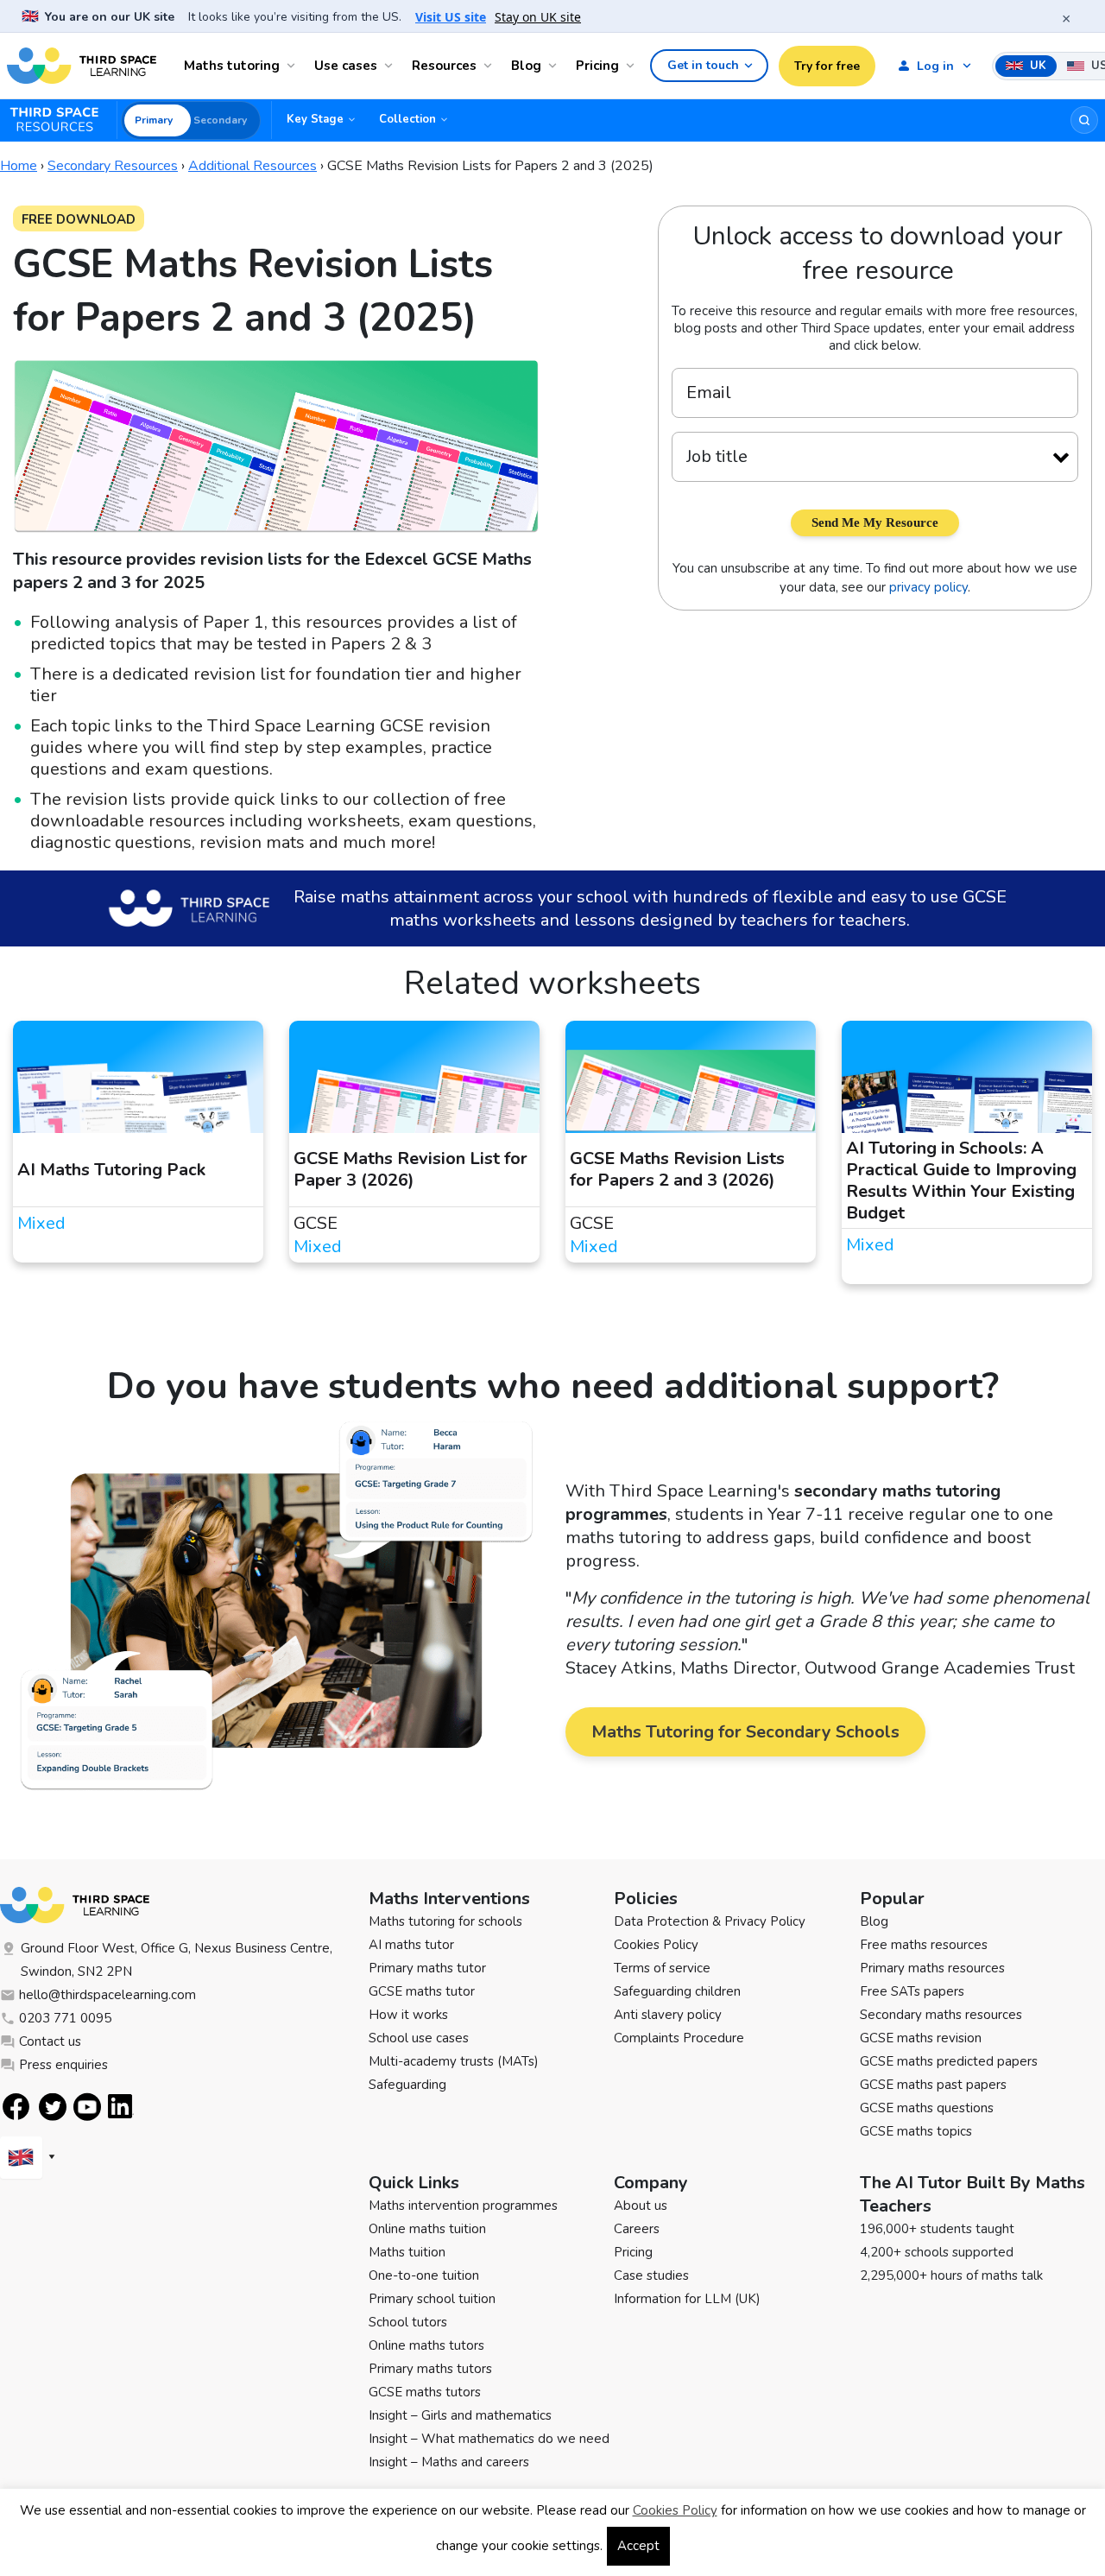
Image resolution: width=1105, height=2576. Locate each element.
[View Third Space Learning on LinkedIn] (121, 2106)
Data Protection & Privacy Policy (710, 1921)
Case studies (651, 2275)
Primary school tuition (432, 2299)
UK (1036, 66)
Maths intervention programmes (463, 2206)
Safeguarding (407, 2085)
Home (19, 166)
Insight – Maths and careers (449, 2462)
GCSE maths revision (921, 2038)
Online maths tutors (426, 2345)
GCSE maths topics (916, 2131)
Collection (407, 119)
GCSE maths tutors (425, 2392)
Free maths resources (924, 1945)
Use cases (346, 66)
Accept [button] (638, 2546)
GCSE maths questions (927, 2108)
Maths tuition (407, 2252)
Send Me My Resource (875, 522)
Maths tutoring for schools (445, 1921)
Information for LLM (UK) (687, 2299)
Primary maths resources (932, 1968)
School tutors (408, 2322)
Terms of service (662, 1968)
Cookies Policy (656, 1945)
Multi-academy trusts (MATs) (454, 2061)
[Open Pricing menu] (633, 66)
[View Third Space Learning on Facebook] (16, 2107)
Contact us (50, 2041)
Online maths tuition (427, 2229)
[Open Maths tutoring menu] (294, 66)
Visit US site (451, 17)
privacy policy (928, 587)
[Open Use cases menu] (391, 66)
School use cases (419, 2038)
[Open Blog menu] (555, 66)
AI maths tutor (411, 1945)
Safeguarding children (677, 1991)
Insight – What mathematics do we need (489, 2439)
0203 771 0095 (65, 2018)
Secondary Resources (113, 166)
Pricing (597, 66)
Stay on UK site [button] (538, 17)
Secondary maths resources (941, 2015)
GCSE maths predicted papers (949, 2061)
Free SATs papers (912, 1991)
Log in (935, 66)
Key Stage (315, 119)
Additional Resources (253, 166)
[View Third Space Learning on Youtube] (87, 2107)
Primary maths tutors (430, 2369)
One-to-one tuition (424, 2275)
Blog (526, 66)
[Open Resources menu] (490, 66)
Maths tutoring (232, 66)
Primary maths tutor (427, 1968)
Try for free (827, 66)
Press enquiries (63, 2065)
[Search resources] (1084, 120)
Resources (444, 66)
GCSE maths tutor (422, 1991)
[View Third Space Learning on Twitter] (53, 2107)
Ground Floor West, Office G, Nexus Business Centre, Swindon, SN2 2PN (177, 1960)
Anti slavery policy (668, 2015)
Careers (637, 2229)
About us (641, 2206)
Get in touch (703, 65)
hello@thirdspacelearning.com (107, 1995)
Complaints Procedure (679, 2038)
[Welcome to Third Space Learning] (82, 66)
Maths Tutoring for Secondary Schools (745, 1732)
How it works (408, 2015)
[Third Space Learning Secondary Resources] (62, 120)
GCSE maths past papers (933, 2085)
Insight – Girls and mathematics (460, 2415)
